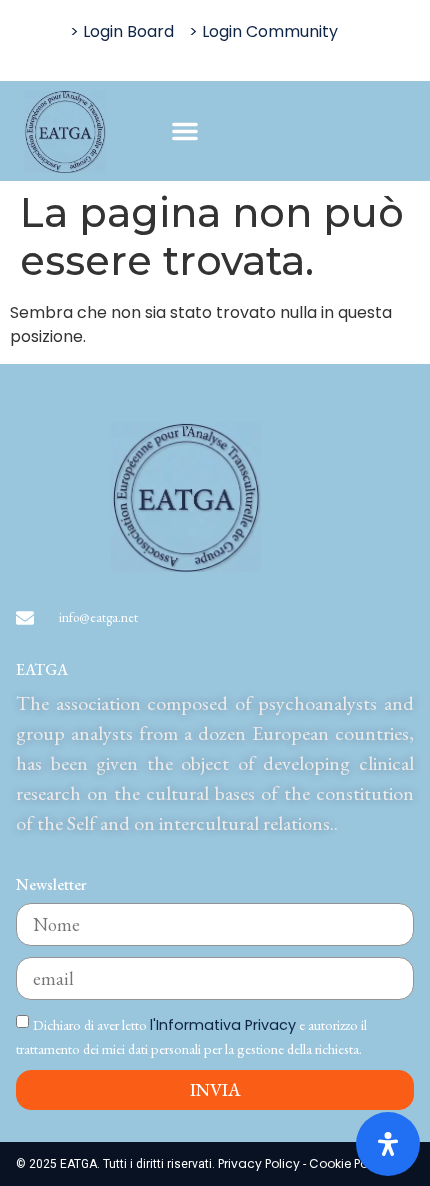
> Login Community (263, 31)
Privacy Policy (260, 1163)
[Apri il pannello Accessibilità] (388, 1144)
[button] (185, 131)
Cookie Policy (349, 1163)
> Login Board (122, 31)
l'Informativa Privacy (223, 1025)
